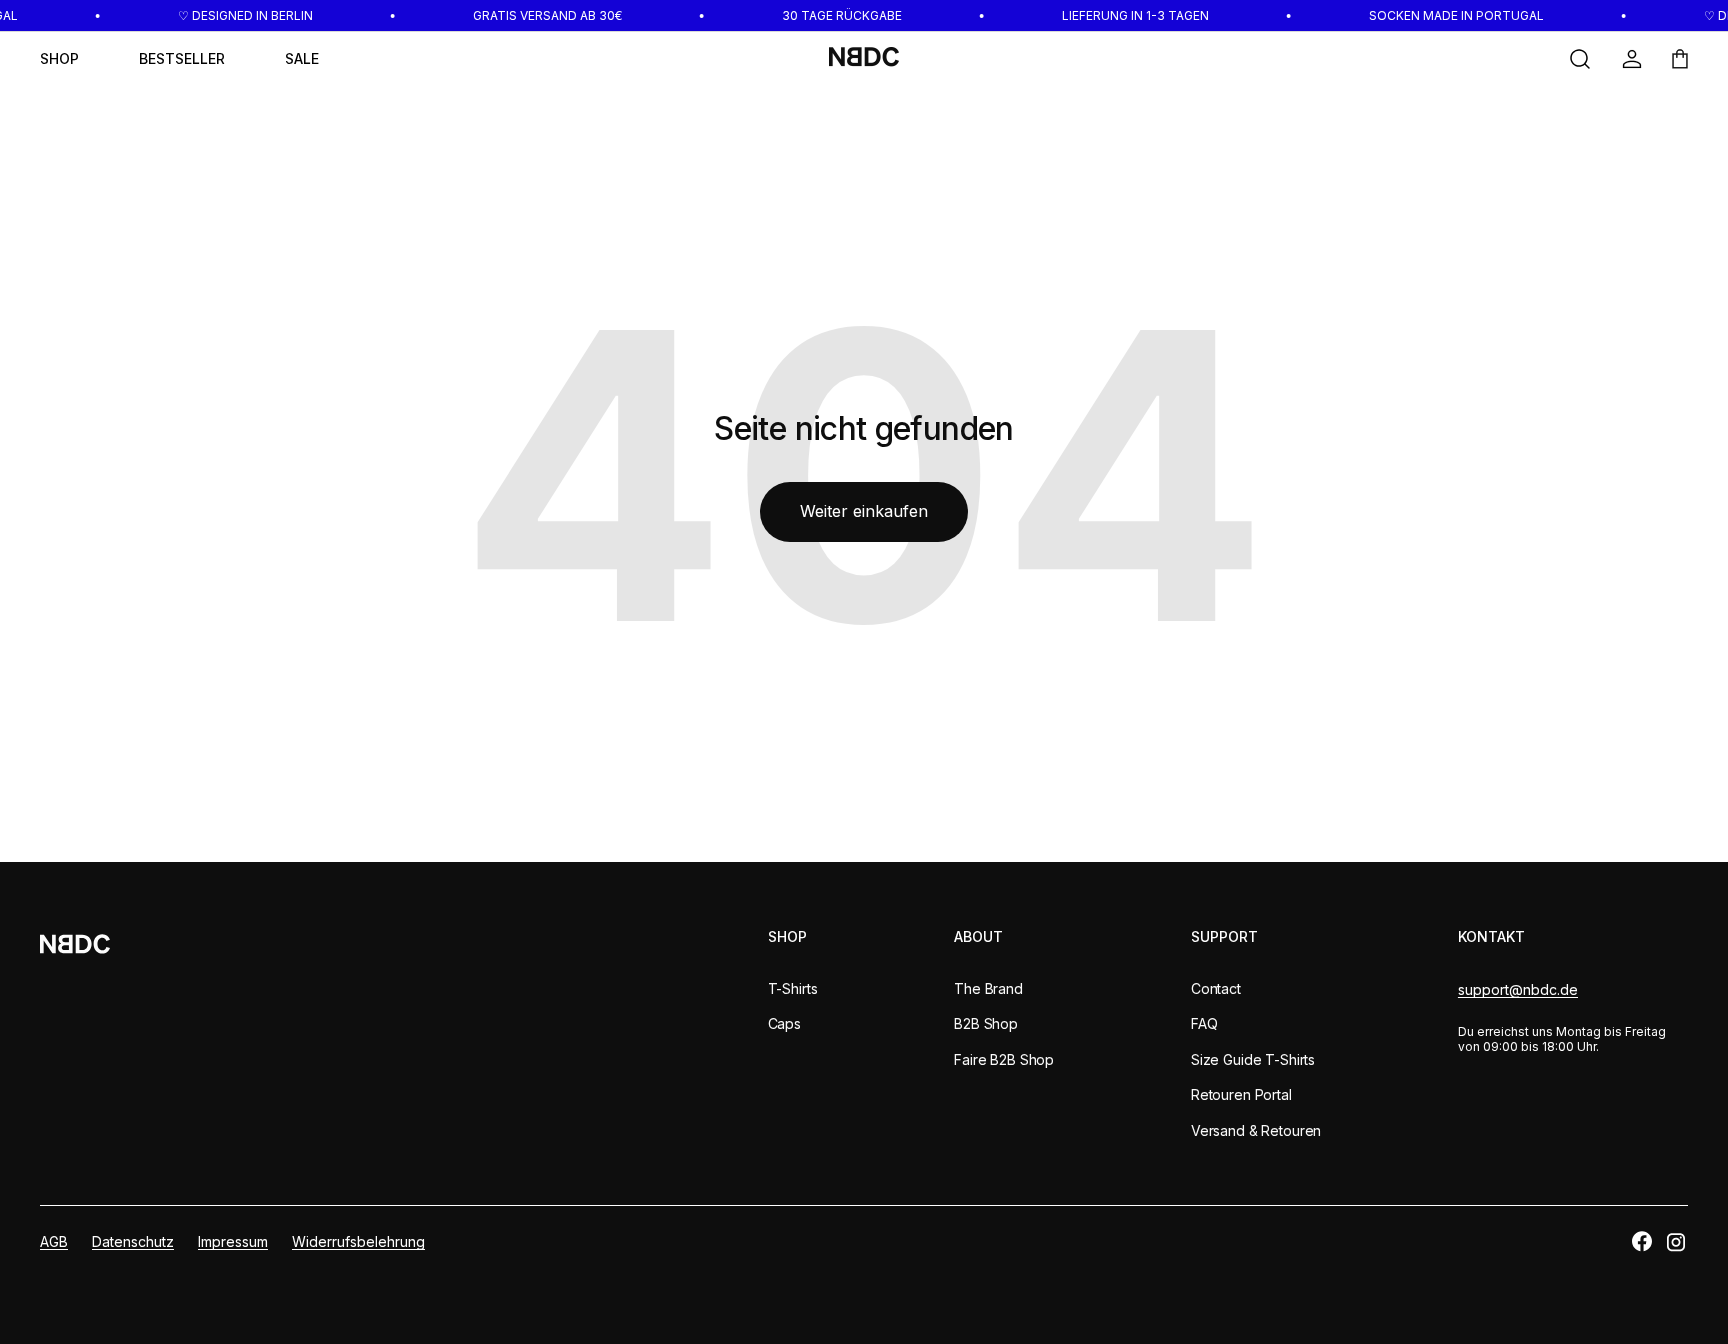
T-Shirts (793, 988)
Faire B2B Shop (1004, 1059)
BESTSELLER (182, 58)
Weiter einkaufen (864, 511)
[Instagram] (1676, 1242)
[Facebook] (1642, 1241)
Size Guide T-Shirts (1253, 1059)
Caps (784, 1023)
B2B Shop (986, 1023)
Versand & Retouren (1256, 1130)
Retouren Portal (1241, 1094)
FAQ (1204, 1023)
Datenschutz (133, 1241)
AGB (54, 1241)
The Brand (988, 988)
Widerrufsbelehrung (358, 1241)
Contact (1216, 988)
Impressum (233, 1241)
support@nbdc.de (1518, 989)
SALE (302, 58)
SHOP (59, 58)
